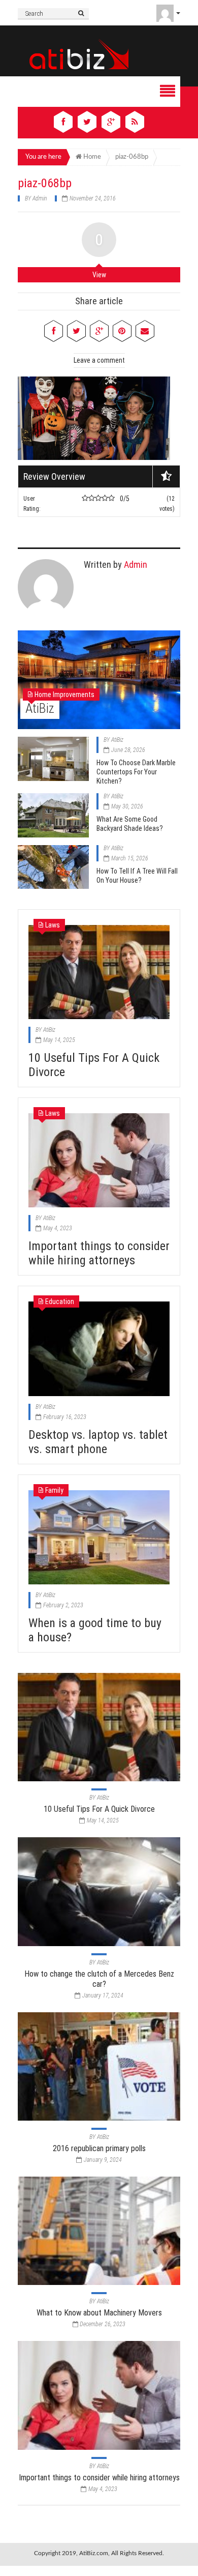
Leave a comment (99, 360)
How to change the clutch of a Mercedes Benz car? (99, 1979)
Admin (40, 198)
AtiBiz (40, 708)
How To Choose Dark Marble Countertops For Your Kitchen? (136, 772)
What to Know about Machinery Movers (99, 2313)
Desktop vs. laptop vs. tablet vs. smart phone (98, 1442)
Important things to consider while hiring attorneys (99, 1253)
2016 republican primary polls (99, 2148)
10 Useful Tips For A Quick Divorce (99, 1809)
